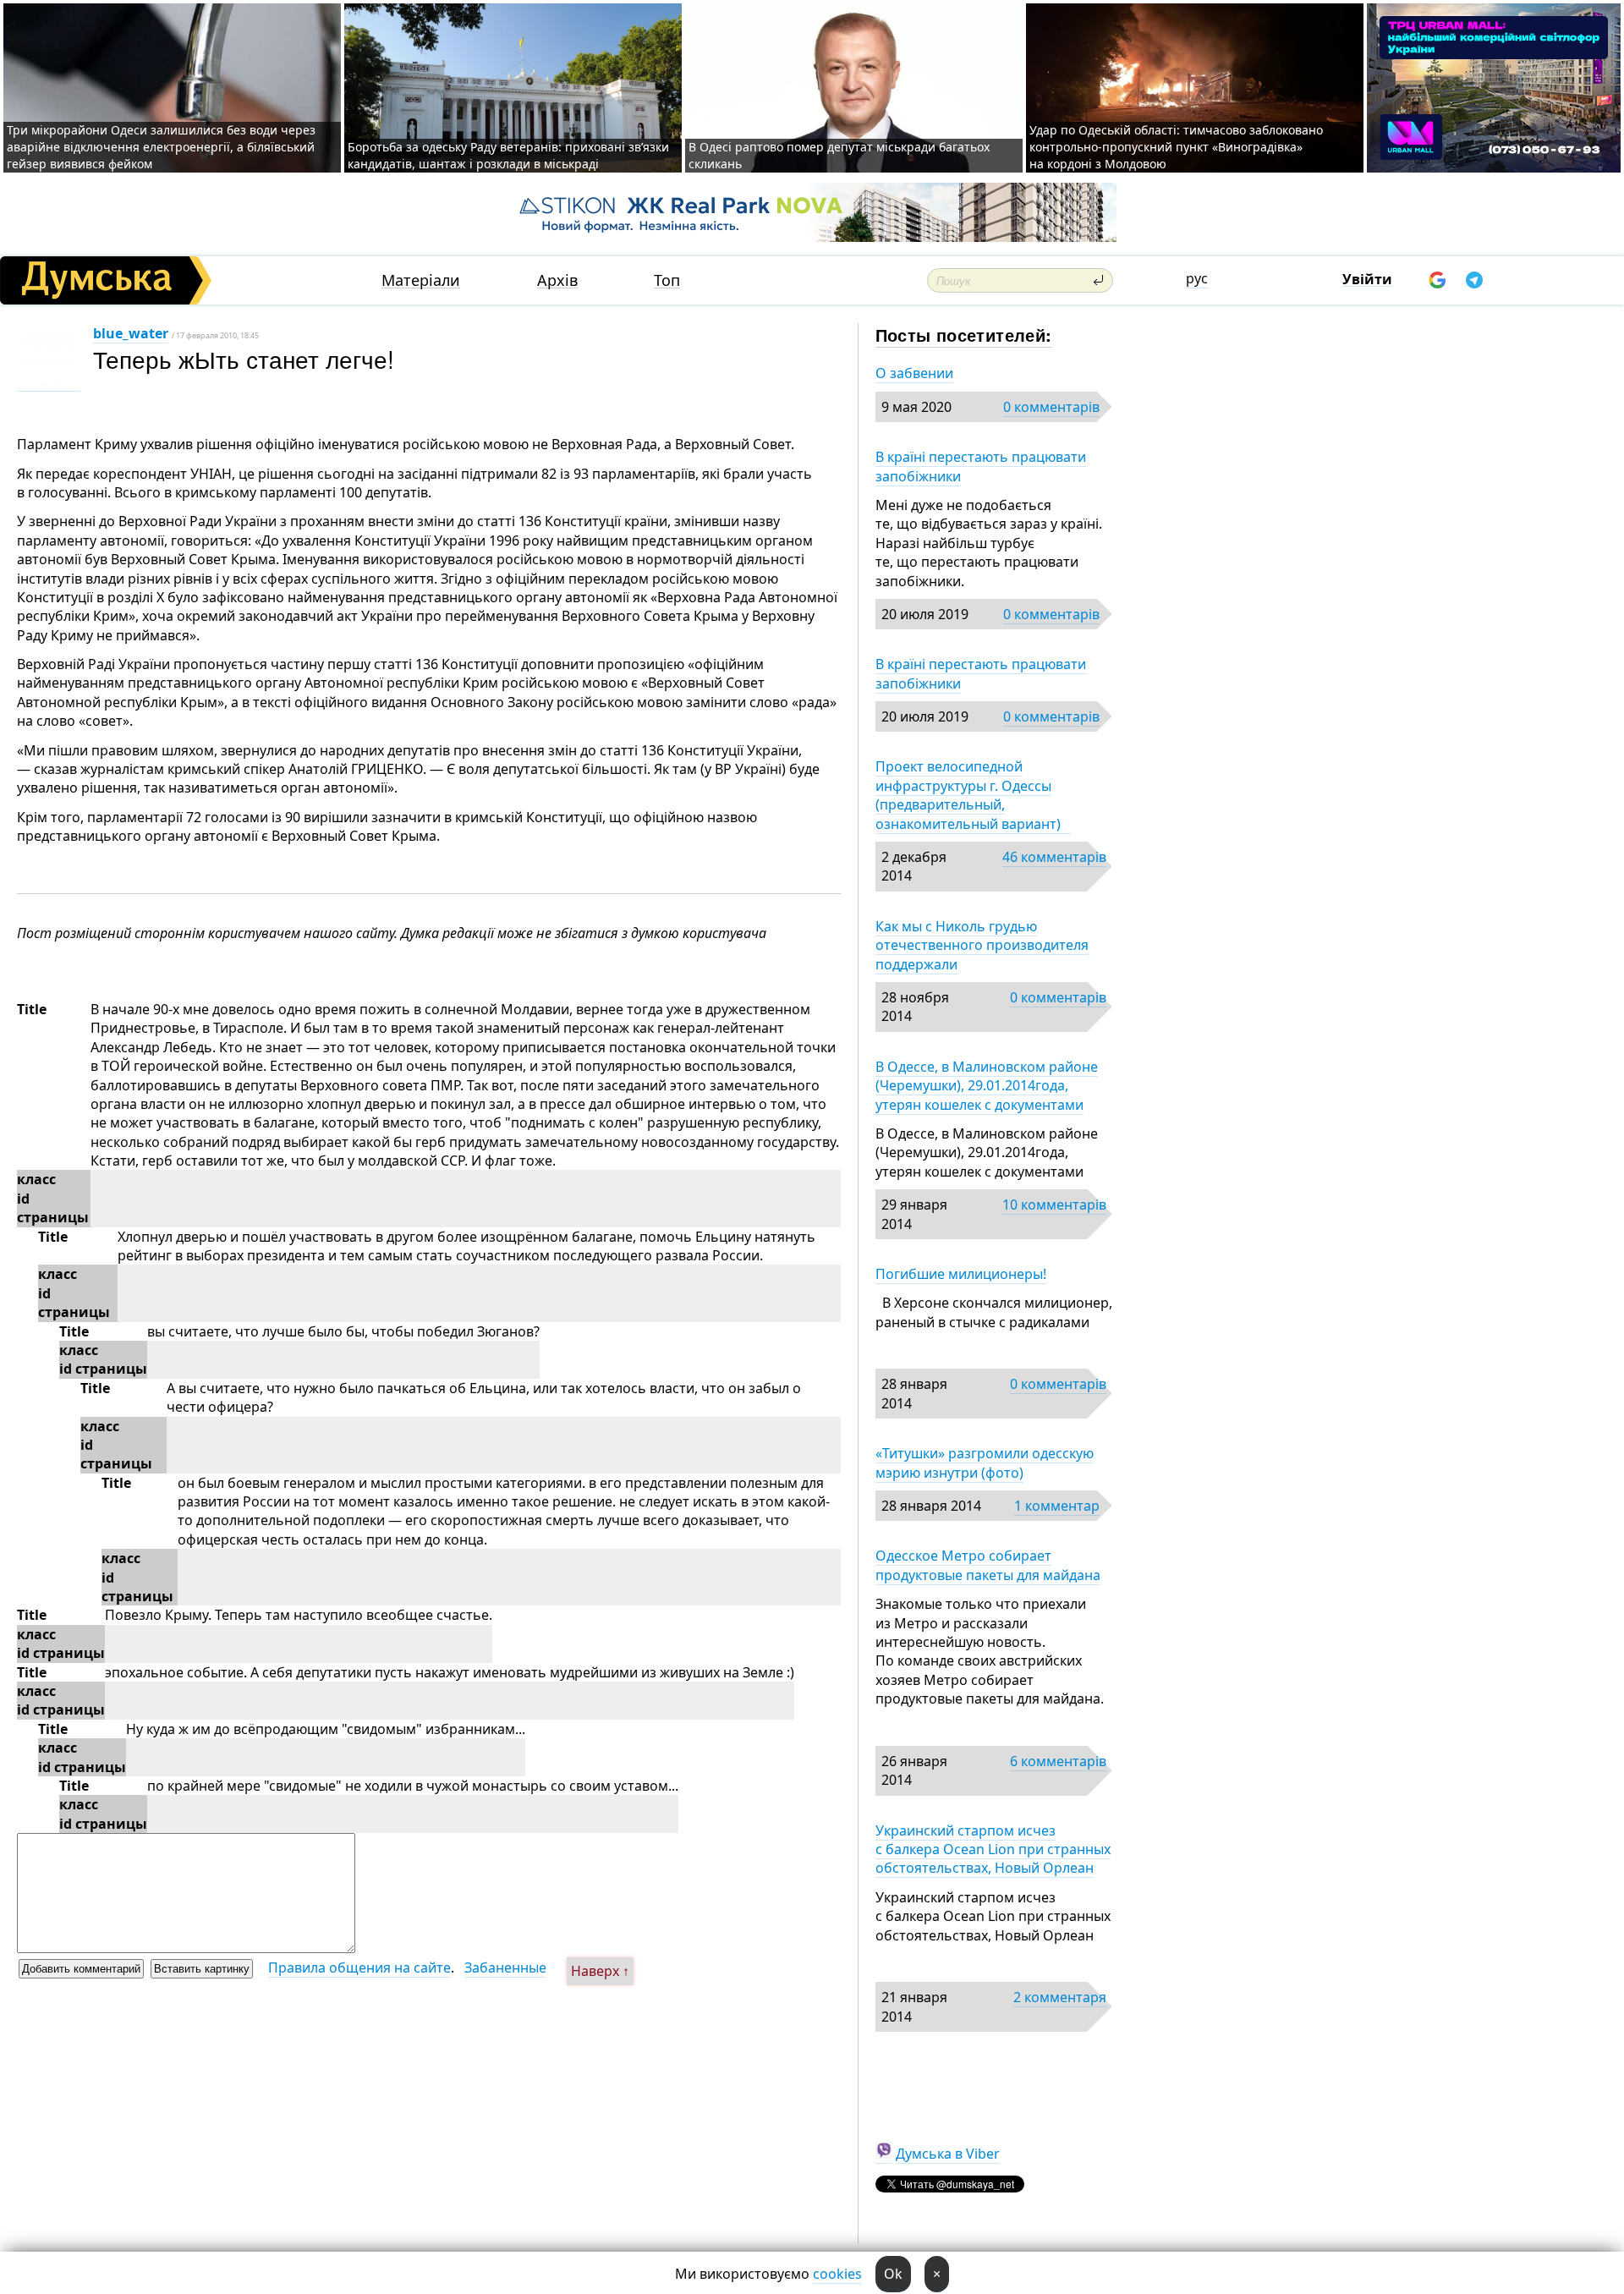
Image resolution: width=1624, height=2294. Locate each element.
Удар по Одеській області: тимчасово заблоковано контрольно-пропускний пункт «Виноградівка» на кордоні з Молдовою (1176, 147)
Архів (557, 280)
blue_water (131, 333)
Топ (667, 280)
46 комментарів (1054, 857)
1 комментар (1057, 1506)
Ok (893, 2274)
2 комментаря (1060, 1997)
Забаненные (505, 1967)
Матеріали (421, 280)
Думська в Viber (948, 2154)
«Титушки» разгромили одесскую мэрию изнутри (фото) (985, 1463)
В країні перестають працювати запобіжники (981, 466)
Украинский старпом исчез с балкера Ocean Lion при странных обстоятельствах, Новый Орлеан (993, 1849)
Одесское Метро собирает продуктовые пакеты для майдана (988, 1565)
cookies (837, 2274)
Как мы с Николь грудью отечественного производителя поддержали (982, 945)
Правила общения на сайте (359, 1967)
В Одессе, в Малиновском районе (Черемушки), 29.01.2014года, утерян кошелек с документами (987, 1086)
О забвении (914, 373)
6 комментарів (1058, 1761)
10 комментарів (1054, 1205)
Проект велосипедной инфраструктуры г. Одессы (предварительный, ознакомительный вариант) (973, 795)
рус (1197, 278)
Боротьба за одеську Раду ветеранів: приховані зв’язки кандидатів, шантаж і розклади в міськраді (508, 155)
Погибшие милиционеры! (961, 1274)
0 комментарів (1051, 407)
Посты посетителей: (964, 335)
